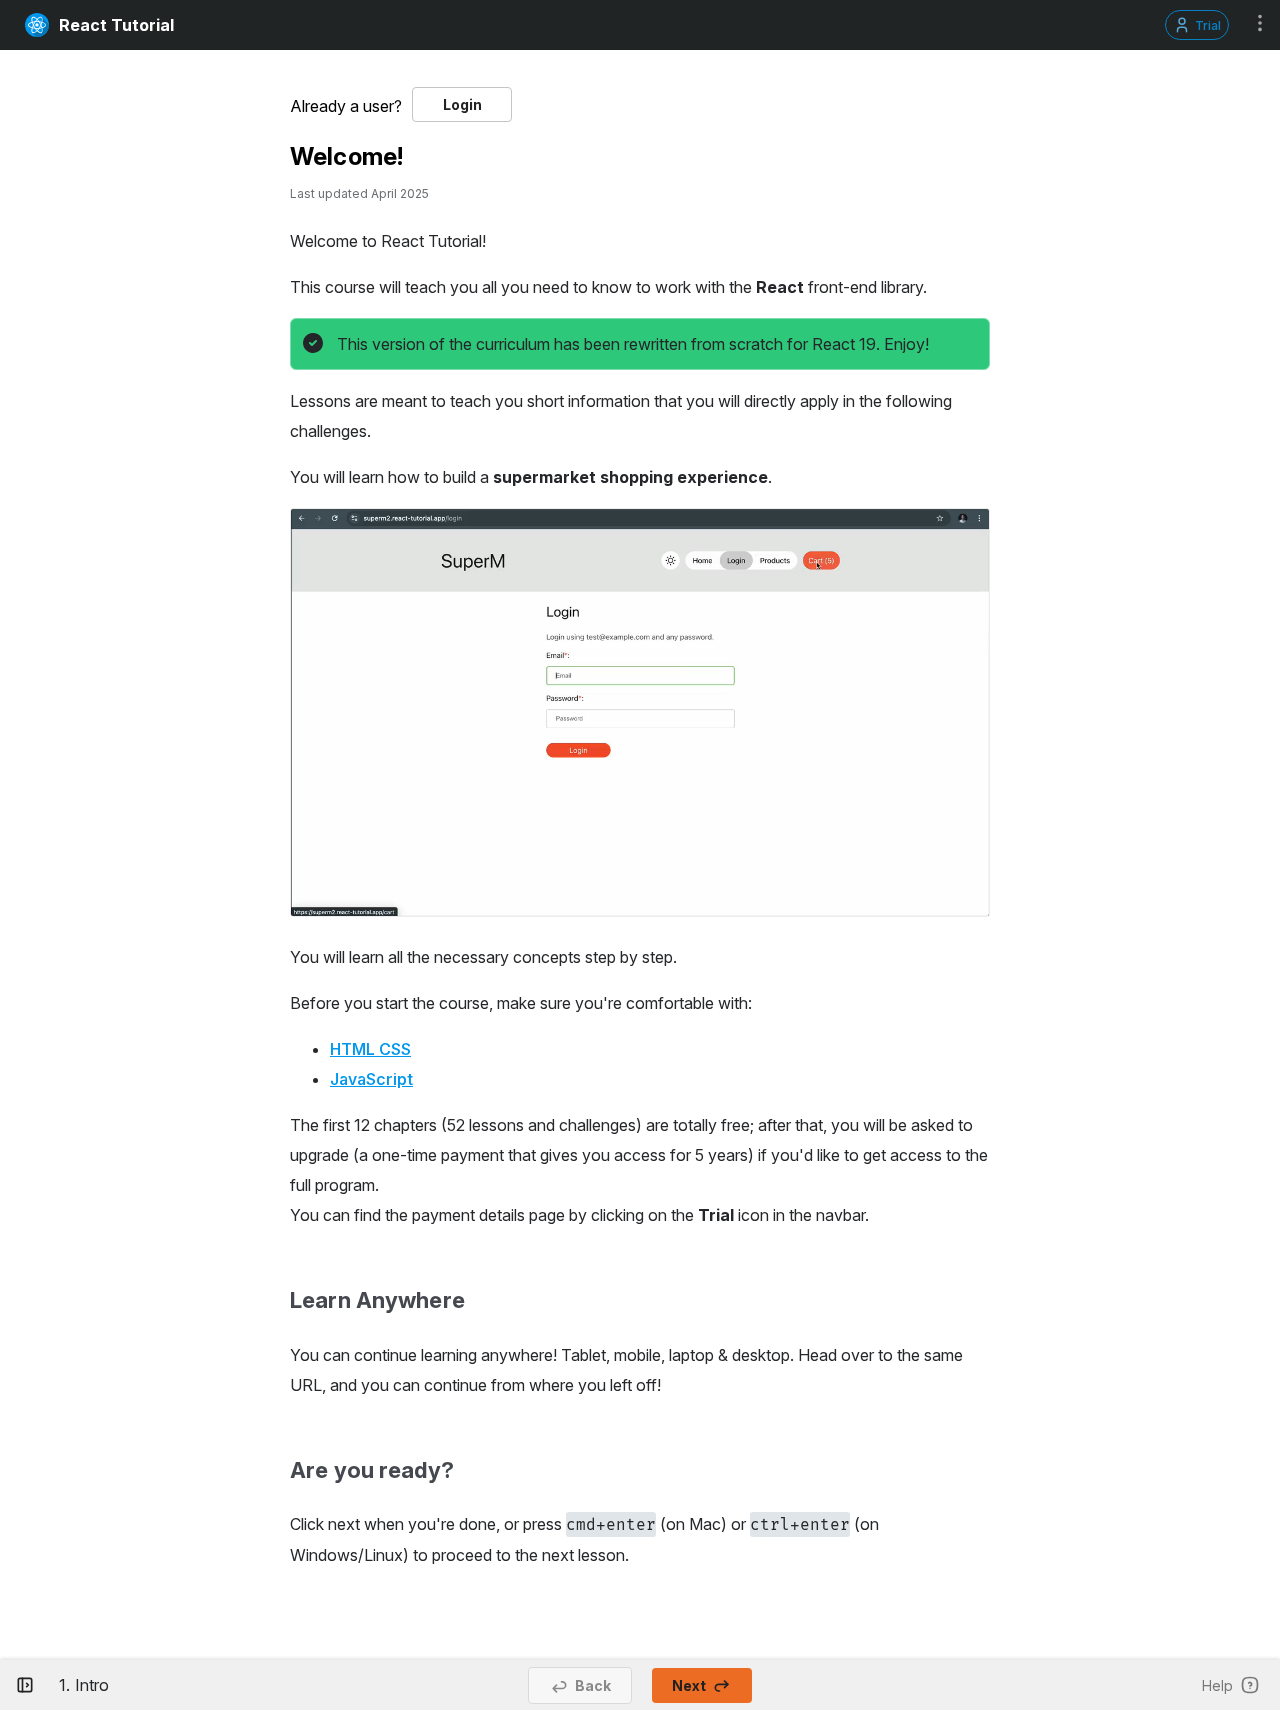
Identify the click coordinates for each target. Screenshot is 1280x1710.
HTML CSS (370, 1049)
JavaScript (371, 1079)
